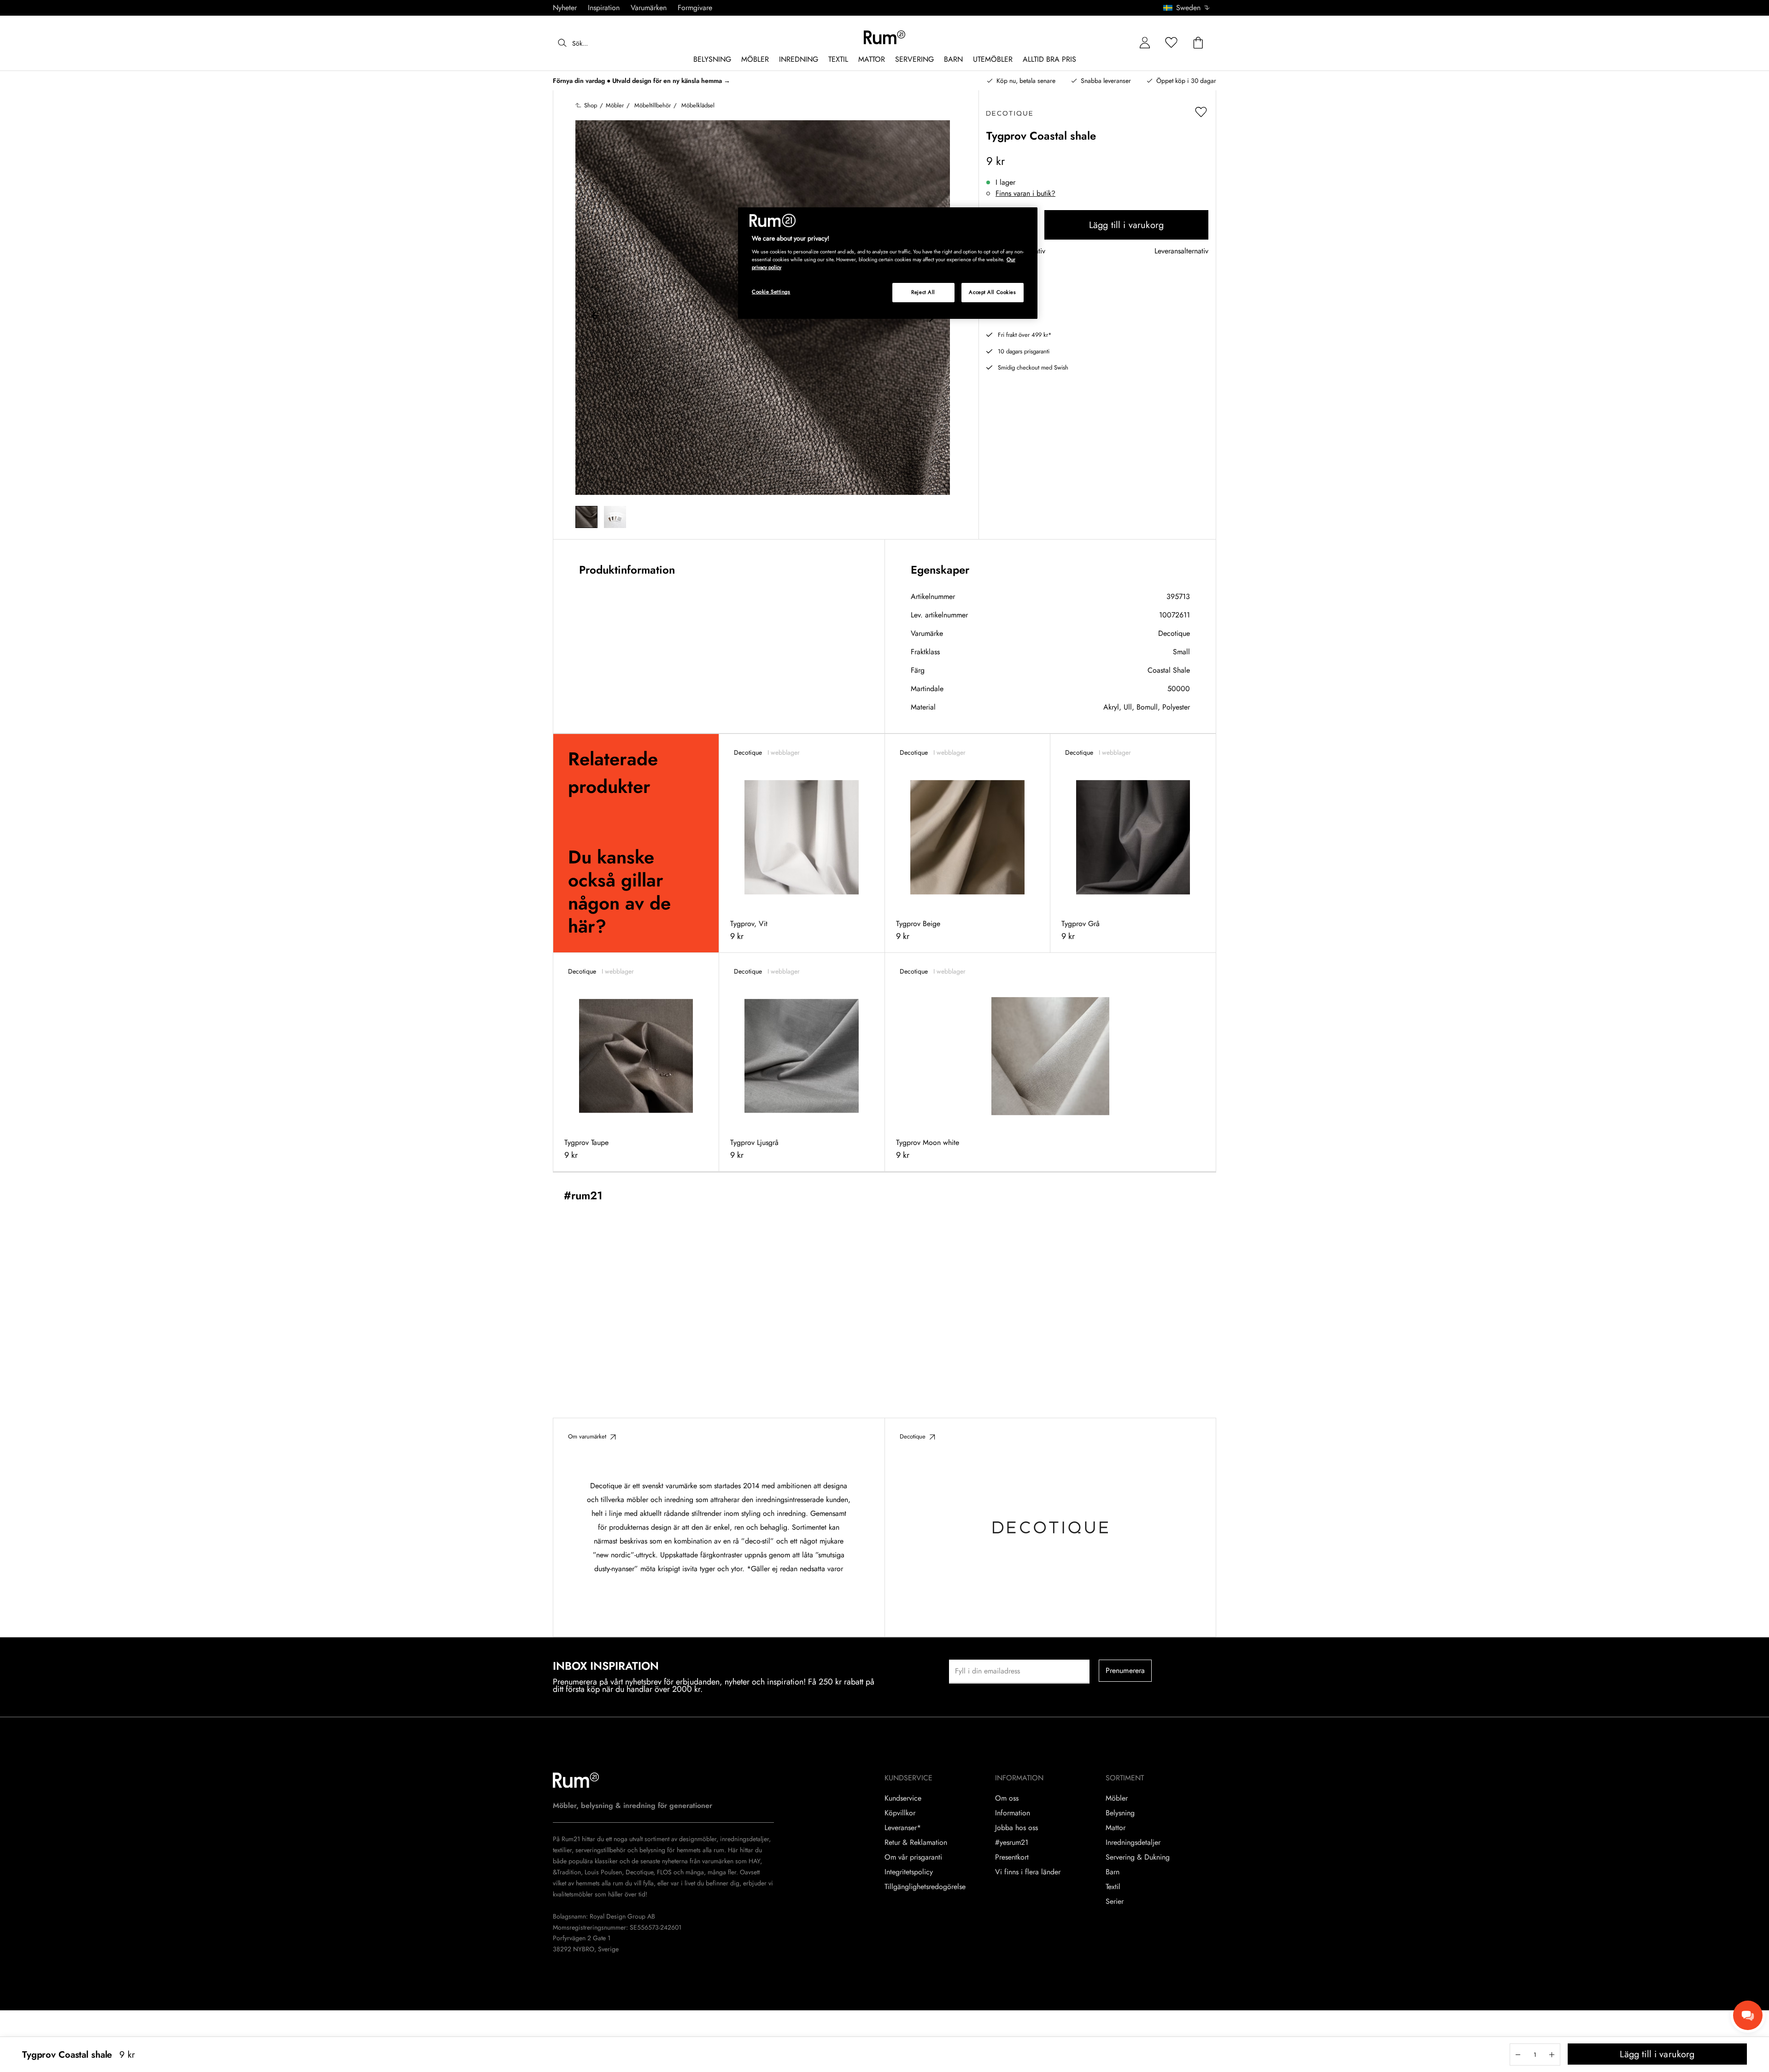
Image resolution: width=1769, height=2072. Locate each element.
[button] (1190, 8)
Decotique (1174, 633)
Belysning (1120, 1813)
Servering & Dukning (1138, 1857)
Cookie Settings (771, 292)
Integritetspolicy (909, 1872)
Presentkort (1012, 1857)
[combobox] (1187, 8)
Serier (1115, 1902)
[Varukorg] (1198, 43)
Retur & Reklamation (916, 1843)
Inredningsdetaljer (1133, 1843)
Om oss (1007, 1798)
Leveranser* (903, 1828)
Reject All (923, 292)
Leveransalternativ (1181, 251)
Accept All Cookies (992, 292)
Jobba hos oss (1016, 1828)
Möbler (1117, 1798)
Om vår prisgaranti (913, 1857)
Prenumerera (1125, 1670)
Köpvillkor (900, 1813)
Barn (1113, 1872)
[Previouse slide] (596, 317)
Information (1013, 1813)
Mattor (1116, 1828)
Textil (1113, 1887)
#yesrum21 (1012, 1843)
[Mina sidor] (1145, 43)
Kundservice (903, 1798)
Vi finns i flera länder (1028, 1872)
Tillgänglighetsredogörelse (925, 1887)
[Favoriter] (1172, 43)
